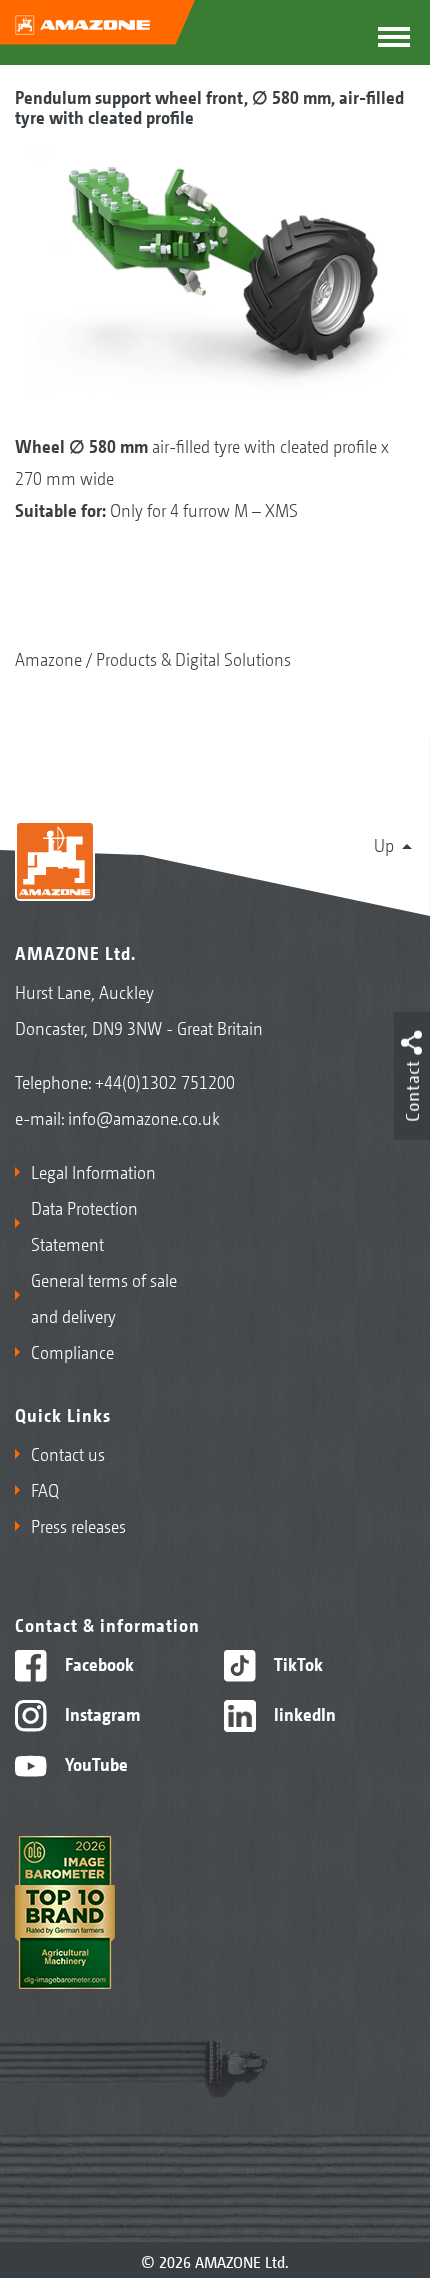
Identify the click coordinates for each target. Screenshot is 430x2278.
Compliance (72, 1351)
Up (384, 844)
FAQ (45, 1489)
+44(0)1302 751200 (165, 1081)
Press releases (78, 1525)
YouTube (94, 1763)
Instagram (100, 1713)
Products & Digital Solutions (193, 658)
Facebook (97, 1663)
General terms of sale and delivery (104, 1297)
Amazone (48, 658)
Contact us (68, 1453)
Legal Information (93, 1171)
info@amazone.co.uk (144, 1117)
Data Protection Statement (84, 1225)
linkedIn (303, 1713)
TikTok (296, 1663)
